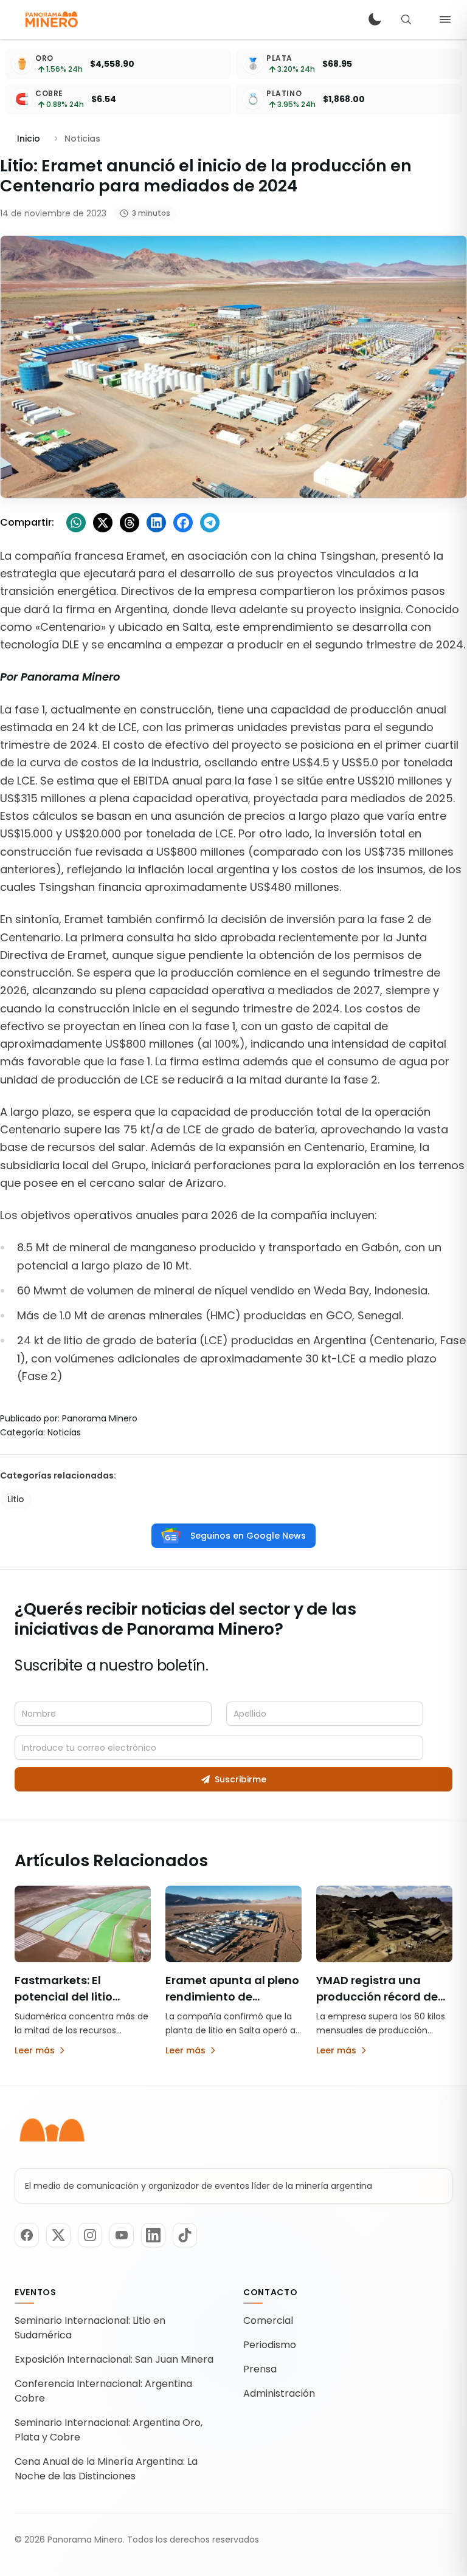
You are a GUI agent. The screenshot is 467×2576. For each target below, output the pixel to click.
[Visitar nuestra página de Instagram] (90, 2235)
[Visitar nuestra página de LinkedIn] (153, 2235)
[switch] (375, 19)
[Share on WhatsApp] (76, 523)
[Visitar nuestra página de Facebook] (27, 2235)
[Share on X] (103, 523)
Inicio (29, 139)
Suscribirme (240, 1779)
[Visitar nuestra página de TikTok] (185, 2235)
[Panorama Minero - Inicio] (51, 19)
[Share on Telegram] (210, 523)
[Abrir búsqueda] (406, 19)
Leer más (35, 2050)
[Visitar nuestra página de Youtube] (122, 2235)
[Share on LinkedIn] (156, 523)
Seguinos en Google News (248, 1536)
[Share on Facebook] (183, 523)
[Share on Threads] (130, 523)
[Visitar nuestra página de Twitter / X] (58, 2235)
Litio (16, 1499)
